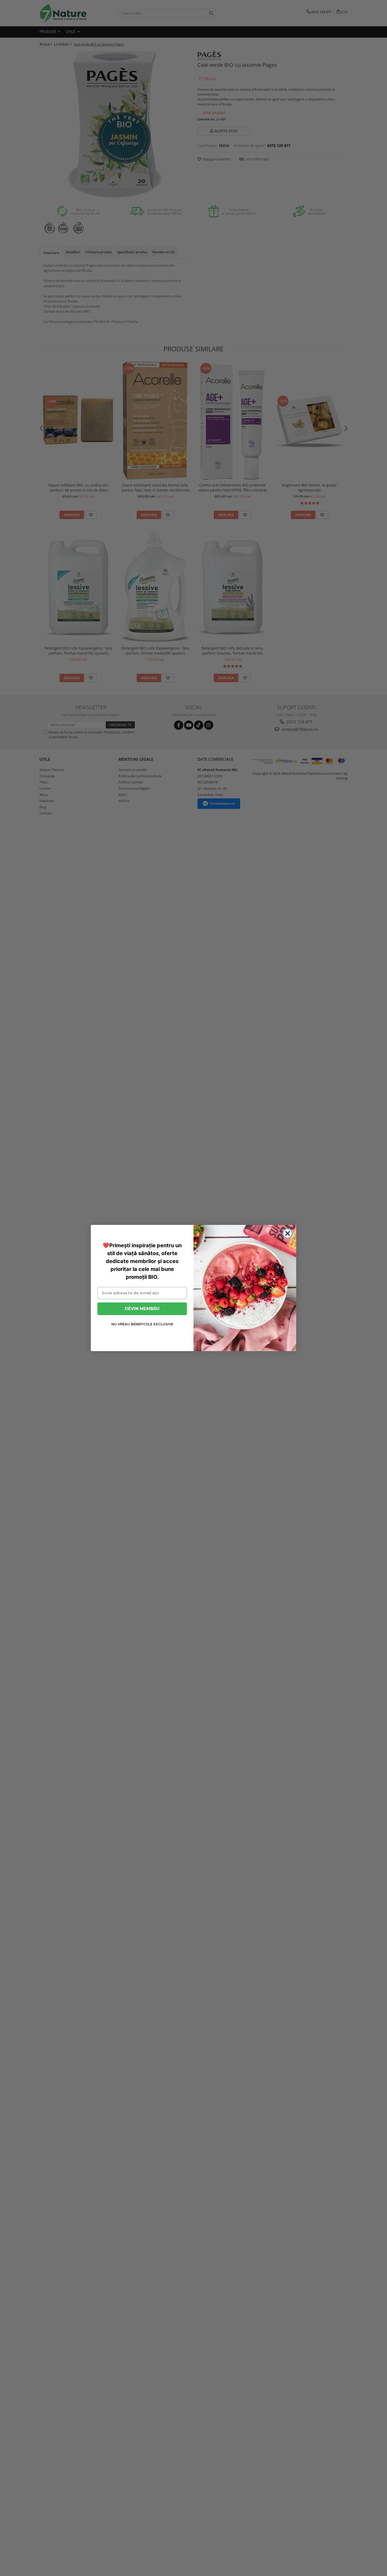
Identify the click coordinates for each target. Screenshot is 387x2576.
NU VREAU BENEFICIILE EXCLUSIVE (142, 1324)
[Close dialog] (288, 1233)
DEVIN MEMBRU (142, 1309)
